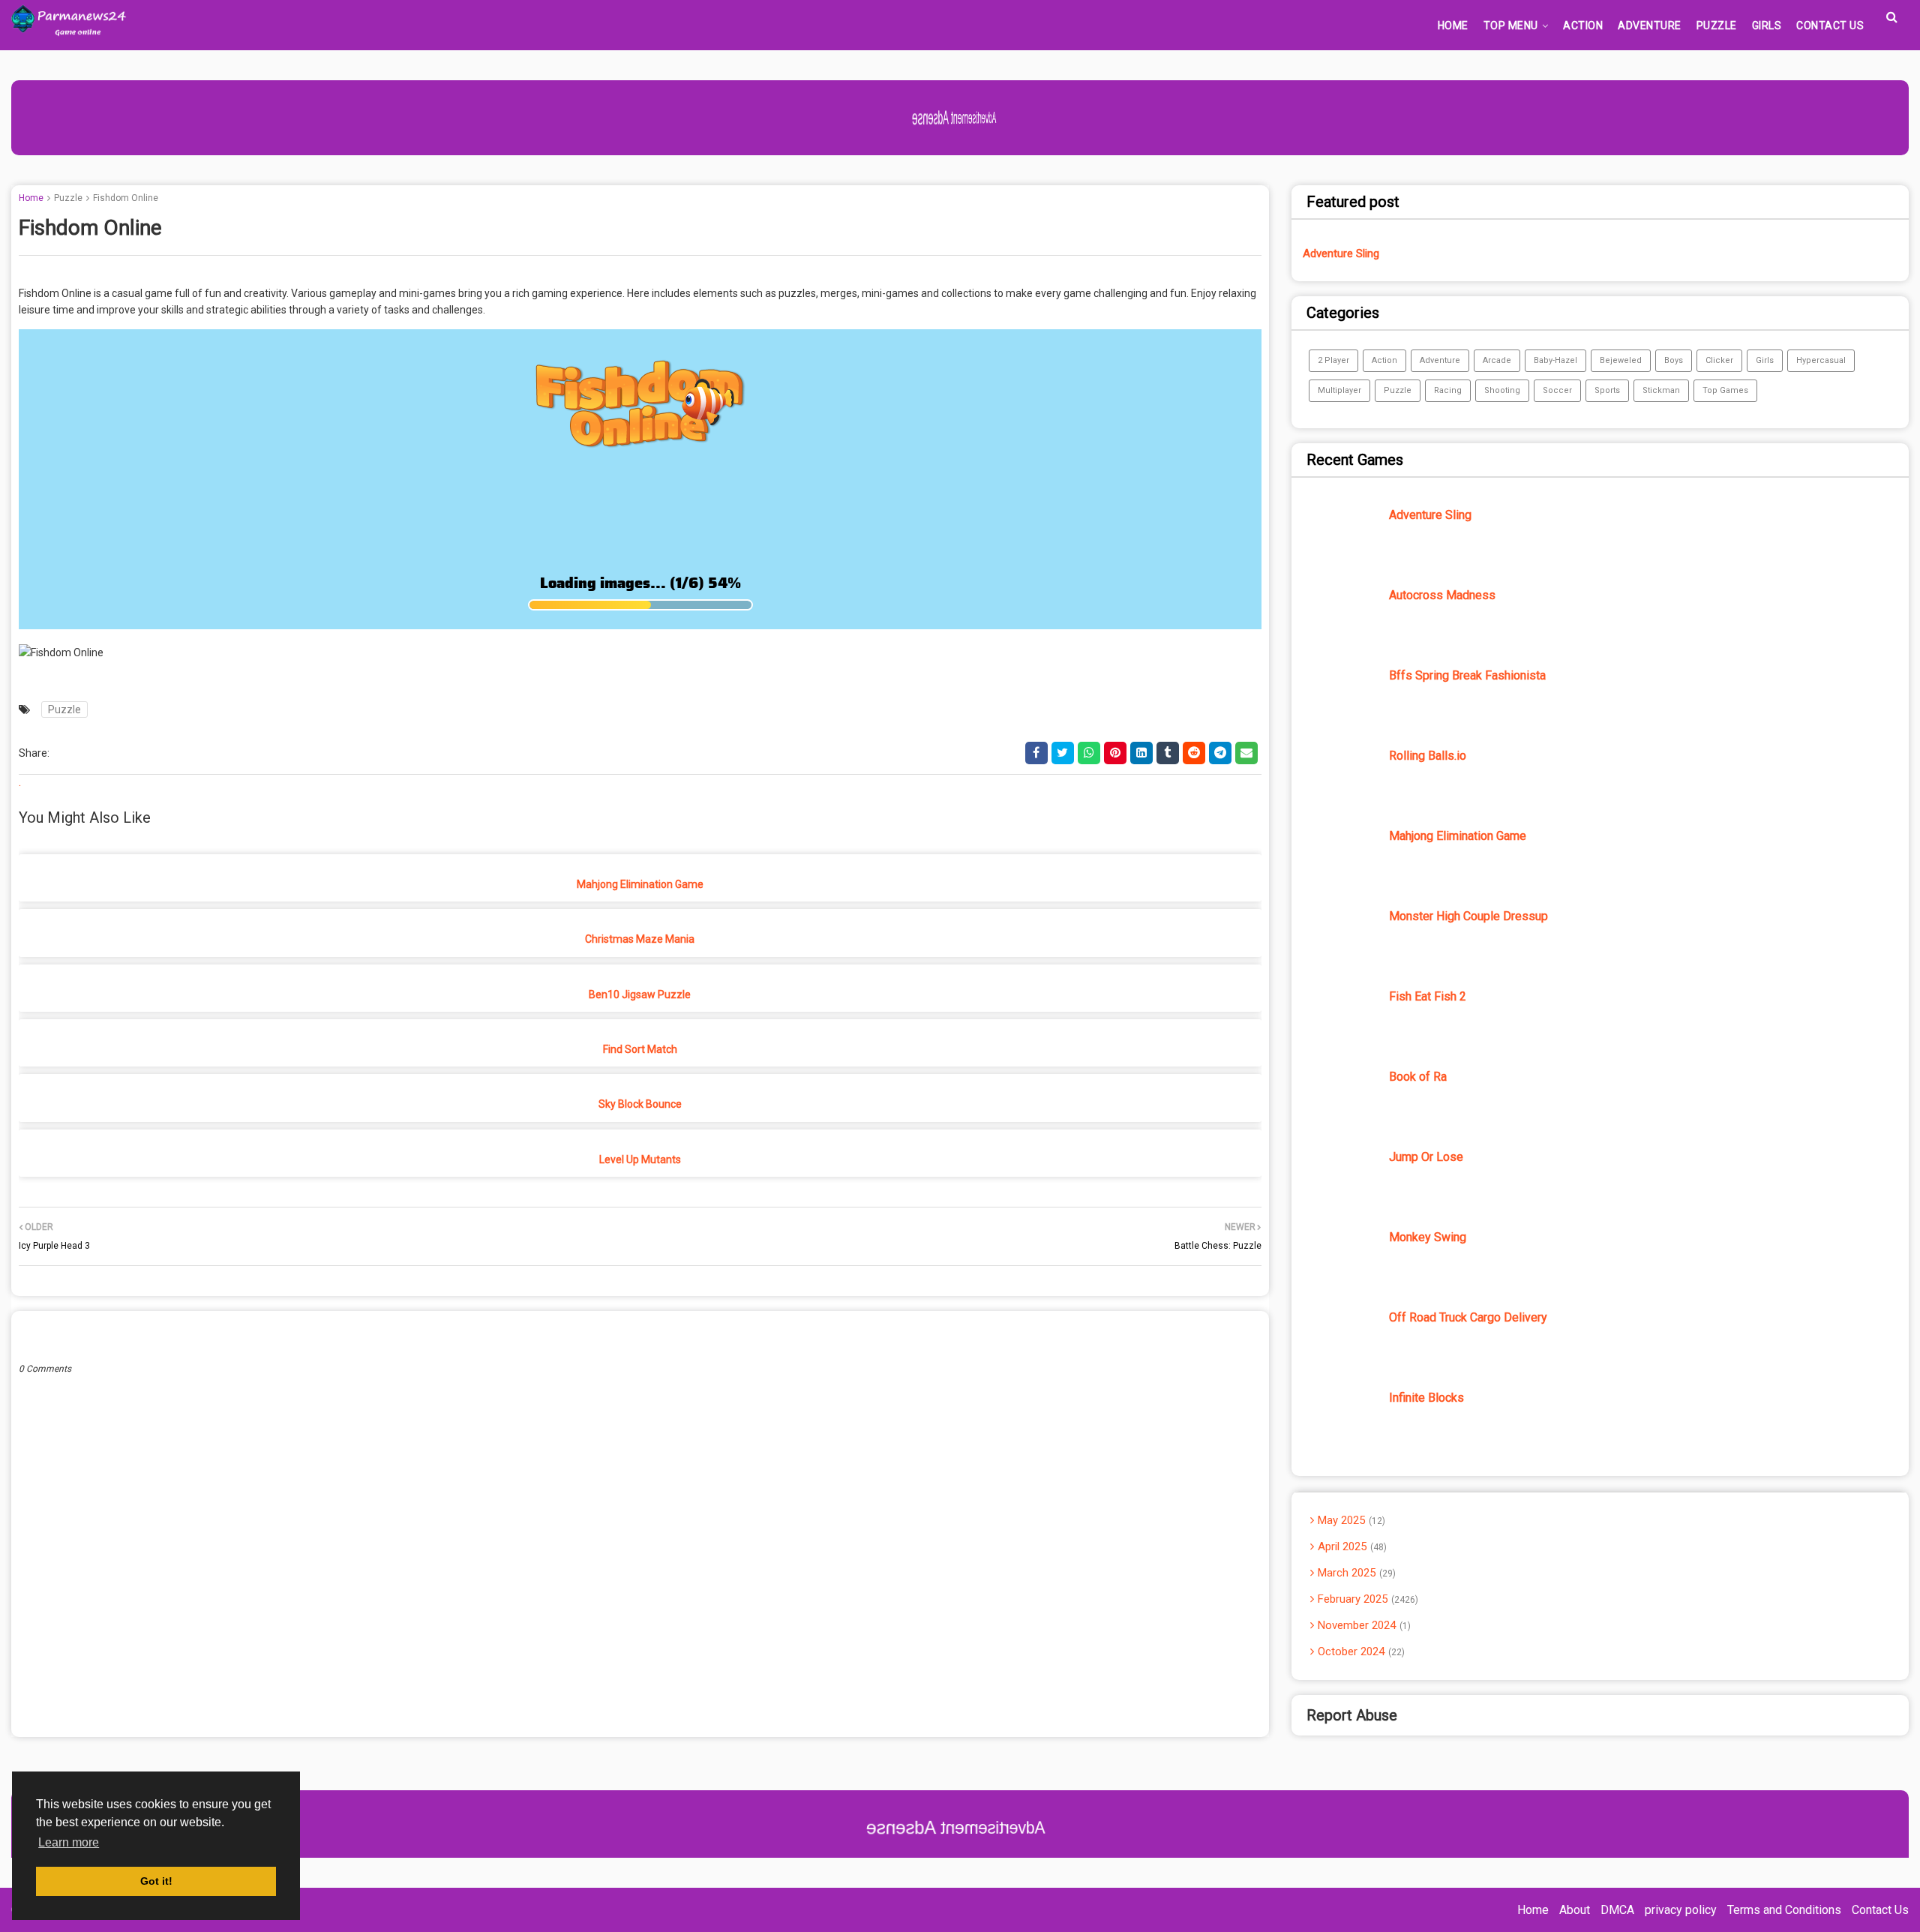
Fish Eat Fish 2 (1428, 996)
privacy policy (1681, 1910)
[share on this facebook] (1036, 753)
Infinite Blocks (1426, 1398)
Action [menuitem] (1583, 25)
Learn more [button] (69, 1842)
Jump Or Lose (1426, 1157)
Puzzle (68, 198)
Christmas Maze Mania (640, 939)
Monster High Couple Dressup (1468, 916)
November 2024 (1363, 1625)
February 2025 (1366, 1599)
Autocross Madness (1442, 595)
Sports (1607, 390)
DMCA (1617, 1910)
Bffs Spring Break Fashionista (1467, 675)
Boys (1674, 360)
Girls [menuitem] (1767, 25)
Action (1384, 360)
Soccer (1557, 390)
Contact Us (1880, 1910)
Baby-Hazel (1555, 360)
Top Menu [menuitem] (1511, 25)
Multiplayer (1339, 390)
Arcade (1497, 360)
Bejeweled (1621, 360)
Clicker (1719, 360)
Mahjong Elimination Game (640, 884)
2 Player (1333, 360)
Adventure (1440, 360)
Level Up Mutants (640, 1159)
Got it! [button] (156, 1881)
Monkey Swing (1428, 1237)
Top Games (1725, 390)
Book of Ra (1418, 1077)
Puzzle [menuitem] (1717, 25)
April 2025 (1351, 1546)
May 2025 (1350, 1520)
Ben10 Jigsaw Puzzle (640, 994)
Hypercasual (1821, 360)
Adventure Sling (1341, 253)
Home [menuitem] (1453, 25)
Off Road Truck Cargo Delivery (1468, 1317)
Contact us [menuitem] (1830, 25)
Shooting (1502, 390)
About (1575, 1910)
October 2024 (1360, 1651)
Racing (1448, 390)
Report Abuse (1352, 1715)
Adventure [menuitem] (1650, 25)
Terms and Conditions (1784, 1910)
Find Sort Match (640, 1049)
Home (31, 198)
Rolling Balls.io (1428, 756)
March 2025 (1355, 1573)
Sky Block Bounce (640, 1104)
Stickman (1661, 390)
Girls (1765, 360)
